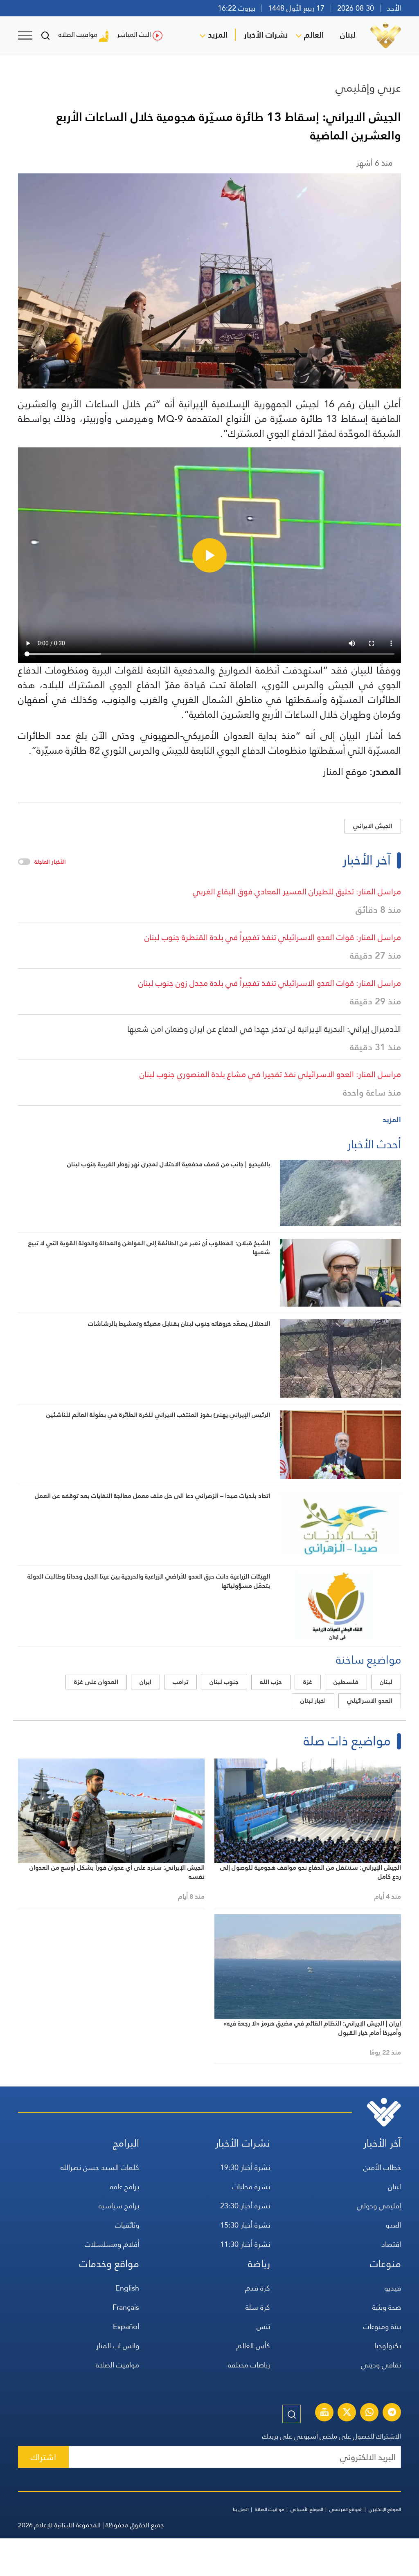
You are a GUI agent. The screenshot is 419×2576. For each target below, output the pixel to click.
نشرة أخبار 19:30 (245, 2167)
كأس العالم (253, 2346)
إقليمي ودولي (379, 2206)
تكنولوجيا (388, 2346)
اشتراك (43, 2457)
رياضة (259, 2264)
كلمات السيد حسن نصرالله (100, 2167)
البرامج (126, 2143)
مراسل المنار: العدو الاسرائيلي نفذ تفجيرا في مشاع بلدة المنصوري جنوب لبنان (270, 1074)
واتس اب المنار (118, 2346)
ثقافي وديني (381, 2365)
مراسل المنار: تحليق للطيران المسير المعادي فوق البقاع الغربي (297, 892)
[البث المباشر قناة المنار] (324, 2413)
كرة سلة (258, 2307)
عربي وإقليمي (368, 88)
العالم (314, 35)
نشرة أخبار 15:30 (245, 2225)
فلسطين (346, 1682)
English (127, 2288)
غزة (308, 1682)
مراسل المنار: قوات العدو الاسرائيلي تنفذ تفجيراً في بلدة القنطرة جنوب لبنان (273, 937)
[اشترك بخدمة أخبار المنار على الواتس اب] (369, 2413)
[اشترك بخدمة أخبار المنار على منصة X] (347, 2413)
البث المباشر (134, 35)
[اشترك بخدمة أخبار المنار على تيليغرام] (392, 2413)
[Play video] (209, 555)
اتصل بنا (241, 2509)
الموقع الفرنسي (346, 2509)
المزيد (218, 35)
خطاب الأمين (382, 2167)
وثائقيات (127, 2225)
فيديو (393, 2288)
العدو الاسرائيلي (370, 1701)
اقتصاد (391, 2244)
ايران (145, 1682)
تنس (263, 2326)
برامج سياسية (119, 2206)
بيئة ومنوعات (382, 2326)
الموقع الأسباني (307, 2509)
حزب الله (271, 1682)
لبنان (348, 35)
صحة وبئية (387, 2307)
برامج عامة (125, 2186)
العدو (393, 2225)
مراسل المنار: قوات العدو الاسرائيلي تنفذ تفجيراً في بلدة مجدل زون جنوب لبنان (270, 983)
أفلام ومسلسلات (112, 2244)
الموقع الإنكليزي (385, 2509)
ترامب (180, 1682)
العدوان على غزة (96, 1682)
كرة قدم (258, 2288)
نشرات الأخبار (266, 35)
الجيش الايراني (373, 826)
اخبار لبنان (313, 1701)
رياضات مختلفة (249, 2365)
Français (126, 2307)
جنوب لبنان (224, 1682)
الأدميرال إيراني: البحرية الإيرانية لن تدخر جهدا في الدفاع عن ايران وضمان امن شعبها (264, 1029)
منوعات (385, 2264)
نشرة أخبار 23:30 (245, 2206)
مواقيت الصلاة (78, 35)
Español (126, 2326)
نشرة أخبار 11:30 (245, 2244)
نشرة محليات (251, 2186)
